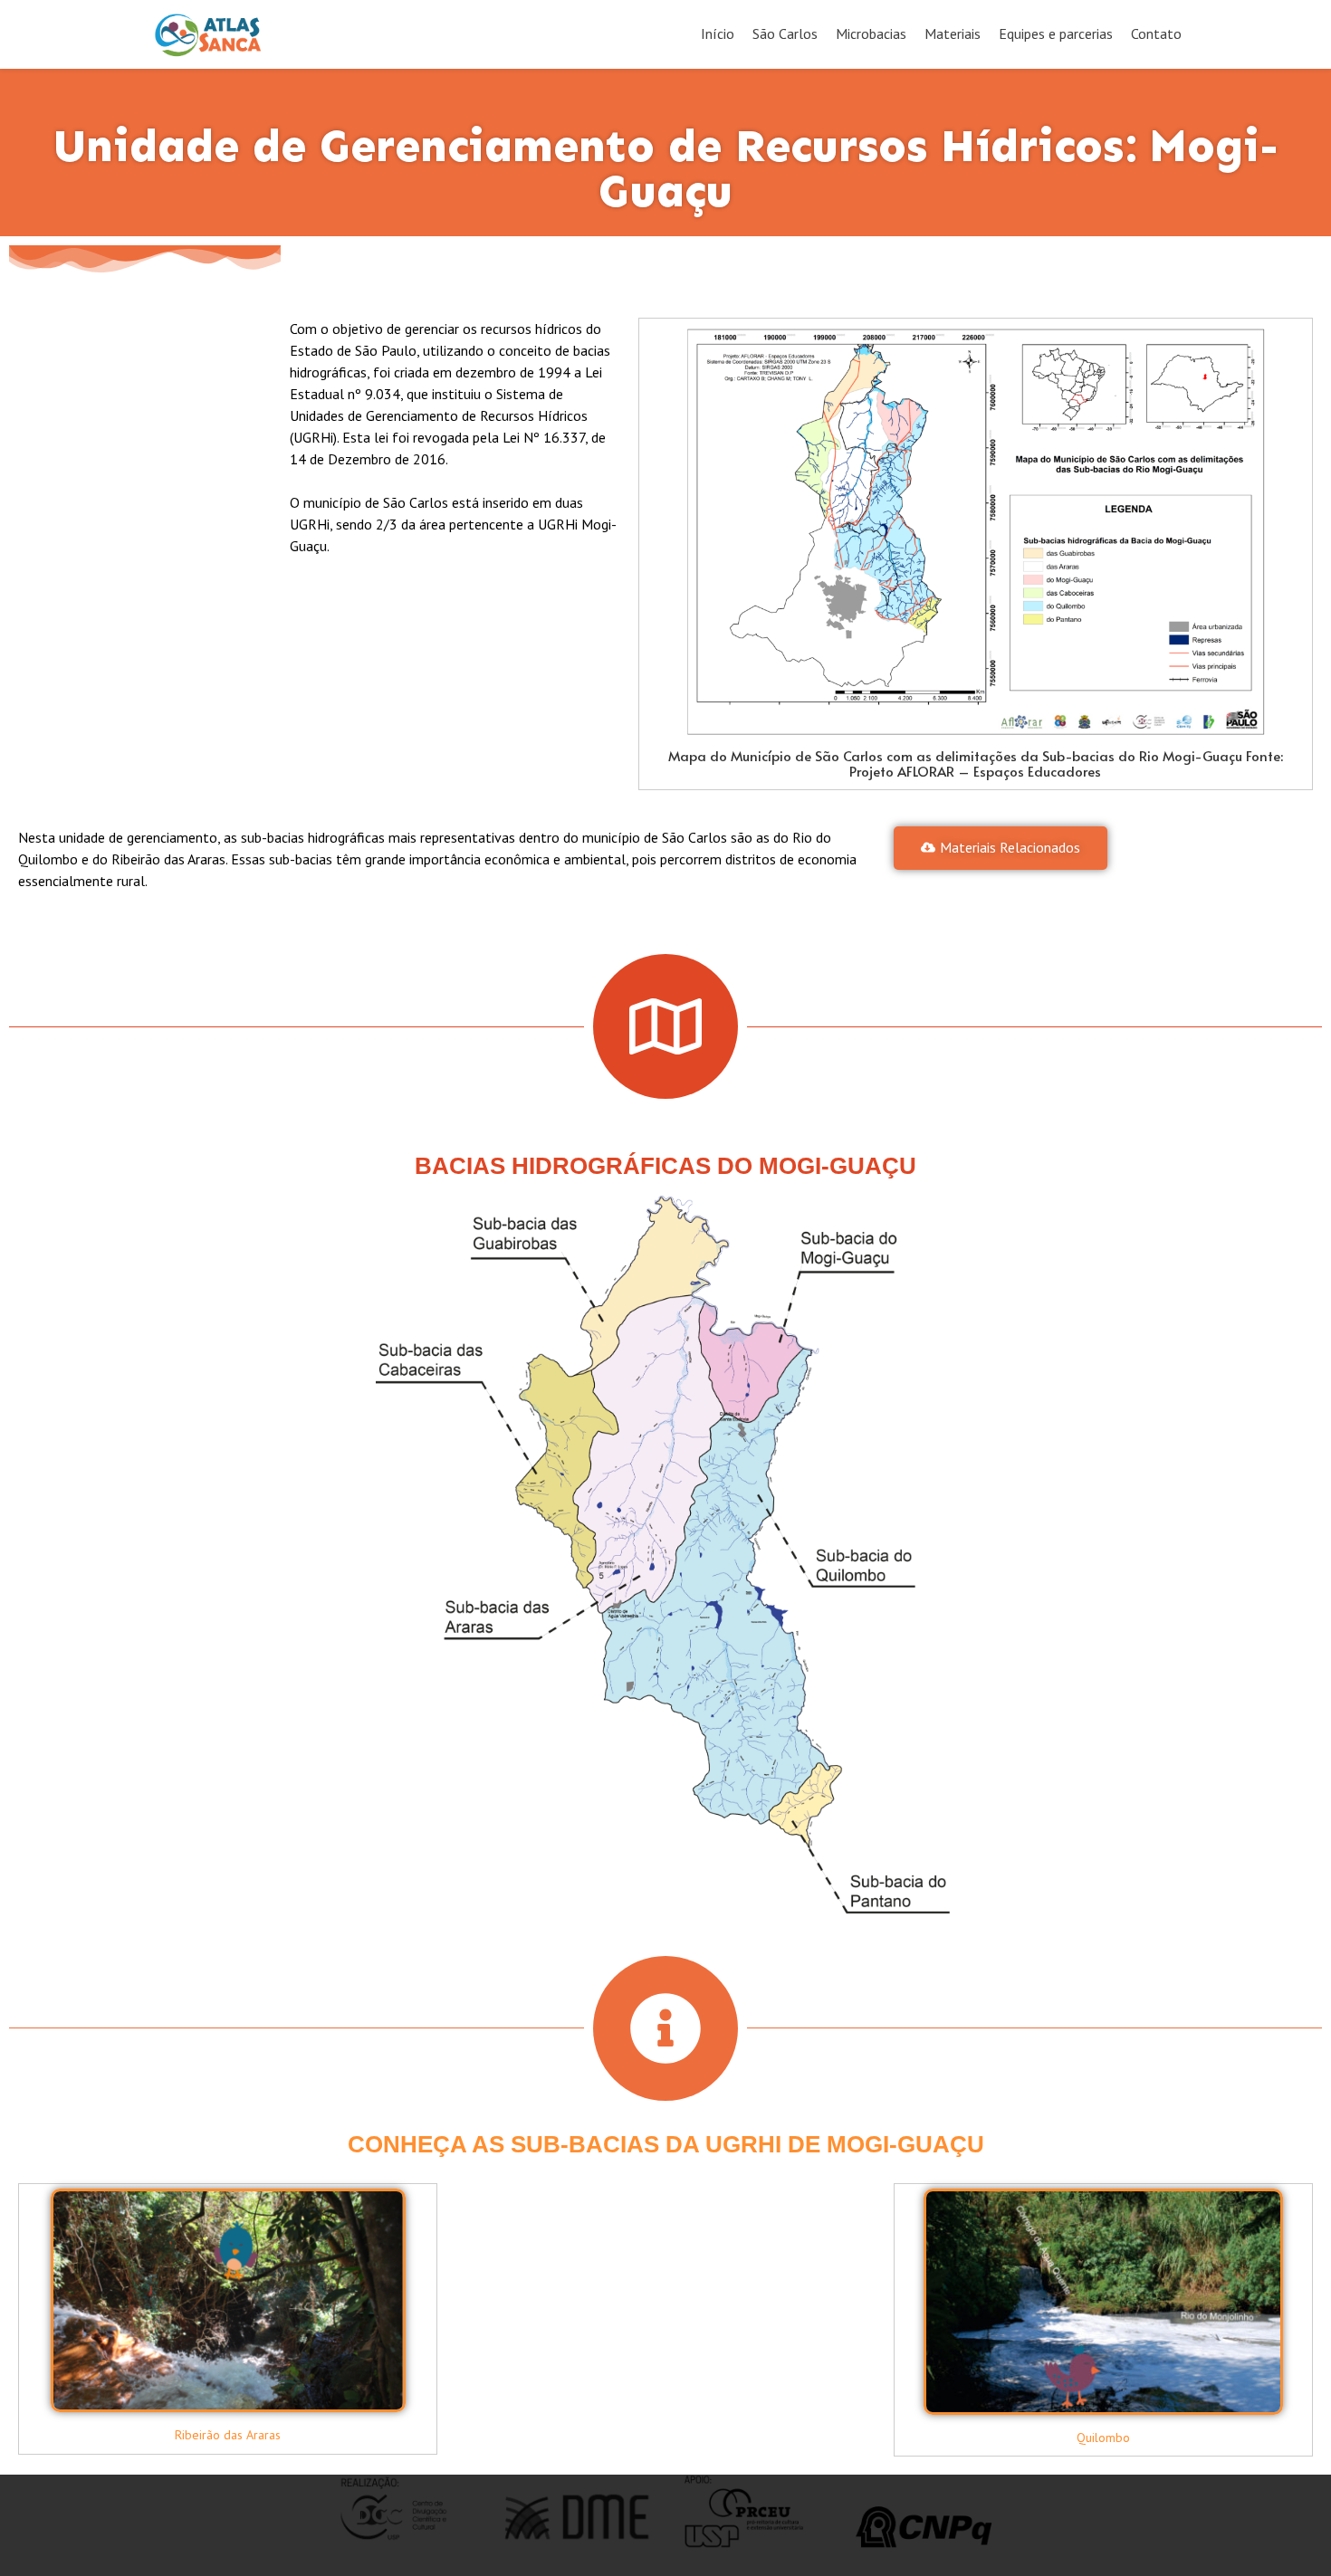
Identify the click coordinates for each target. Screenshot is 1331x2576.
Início (718, 33)
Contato (1156, 33)
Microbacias (871, 33)
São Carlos (785, 33)
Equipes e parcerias (1056, 33)
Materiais (953, 33)
